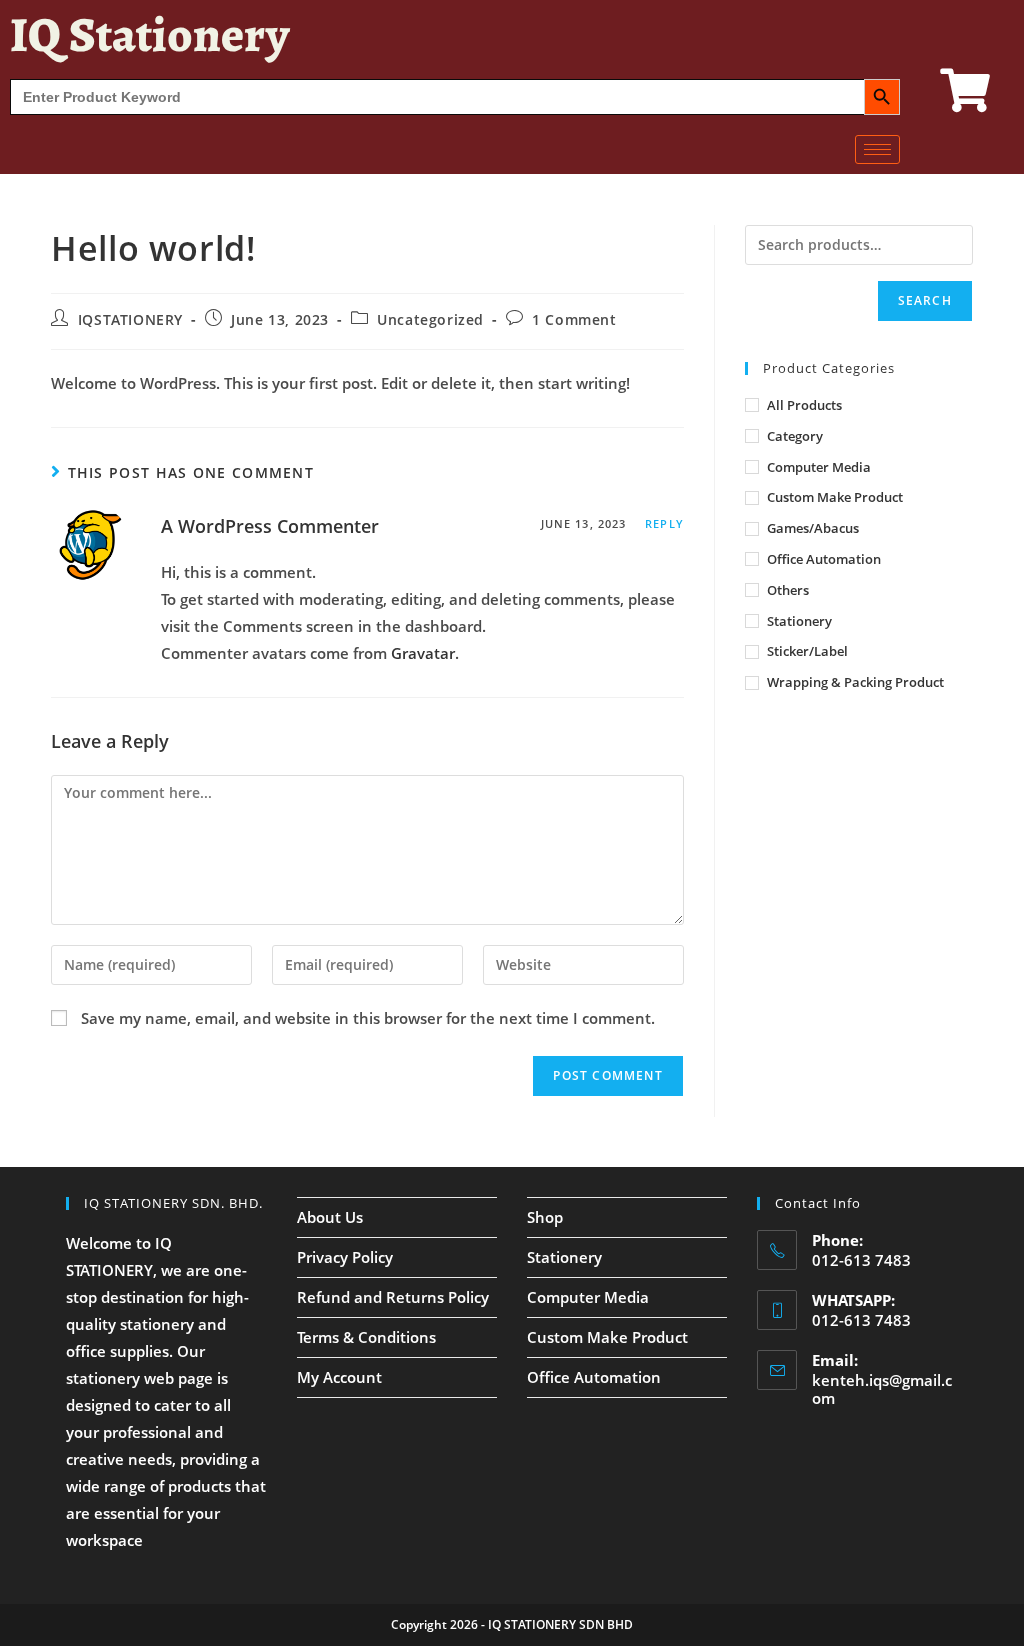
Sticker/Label (807, 651)
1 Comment (574, 319)
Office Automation (824, 559)
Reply (664, 523)
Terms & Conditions (366, 1337)
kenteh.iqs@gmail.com (882, 1389)
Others (788, 590)
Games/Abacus (813, 528)
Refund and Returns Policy (393, 1297)
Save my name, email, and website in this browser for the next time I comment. (368, 1018)
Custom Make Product (835, 497)
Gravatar (423, 653)
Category (795, 436)
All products (804, 405)
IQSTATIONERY (130, 319)
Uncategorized (430, 319)
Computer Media (819, 467)
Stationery (799, 621)
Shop (545, 1217)
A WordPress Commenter (270, 526)
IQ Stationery (149, 34)
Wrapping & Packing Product (855, 682)
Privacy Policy (345, 1257)
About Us (330, 1217)
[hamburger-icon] (877, 149)
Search (925, 300)
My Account (339, 1377)
